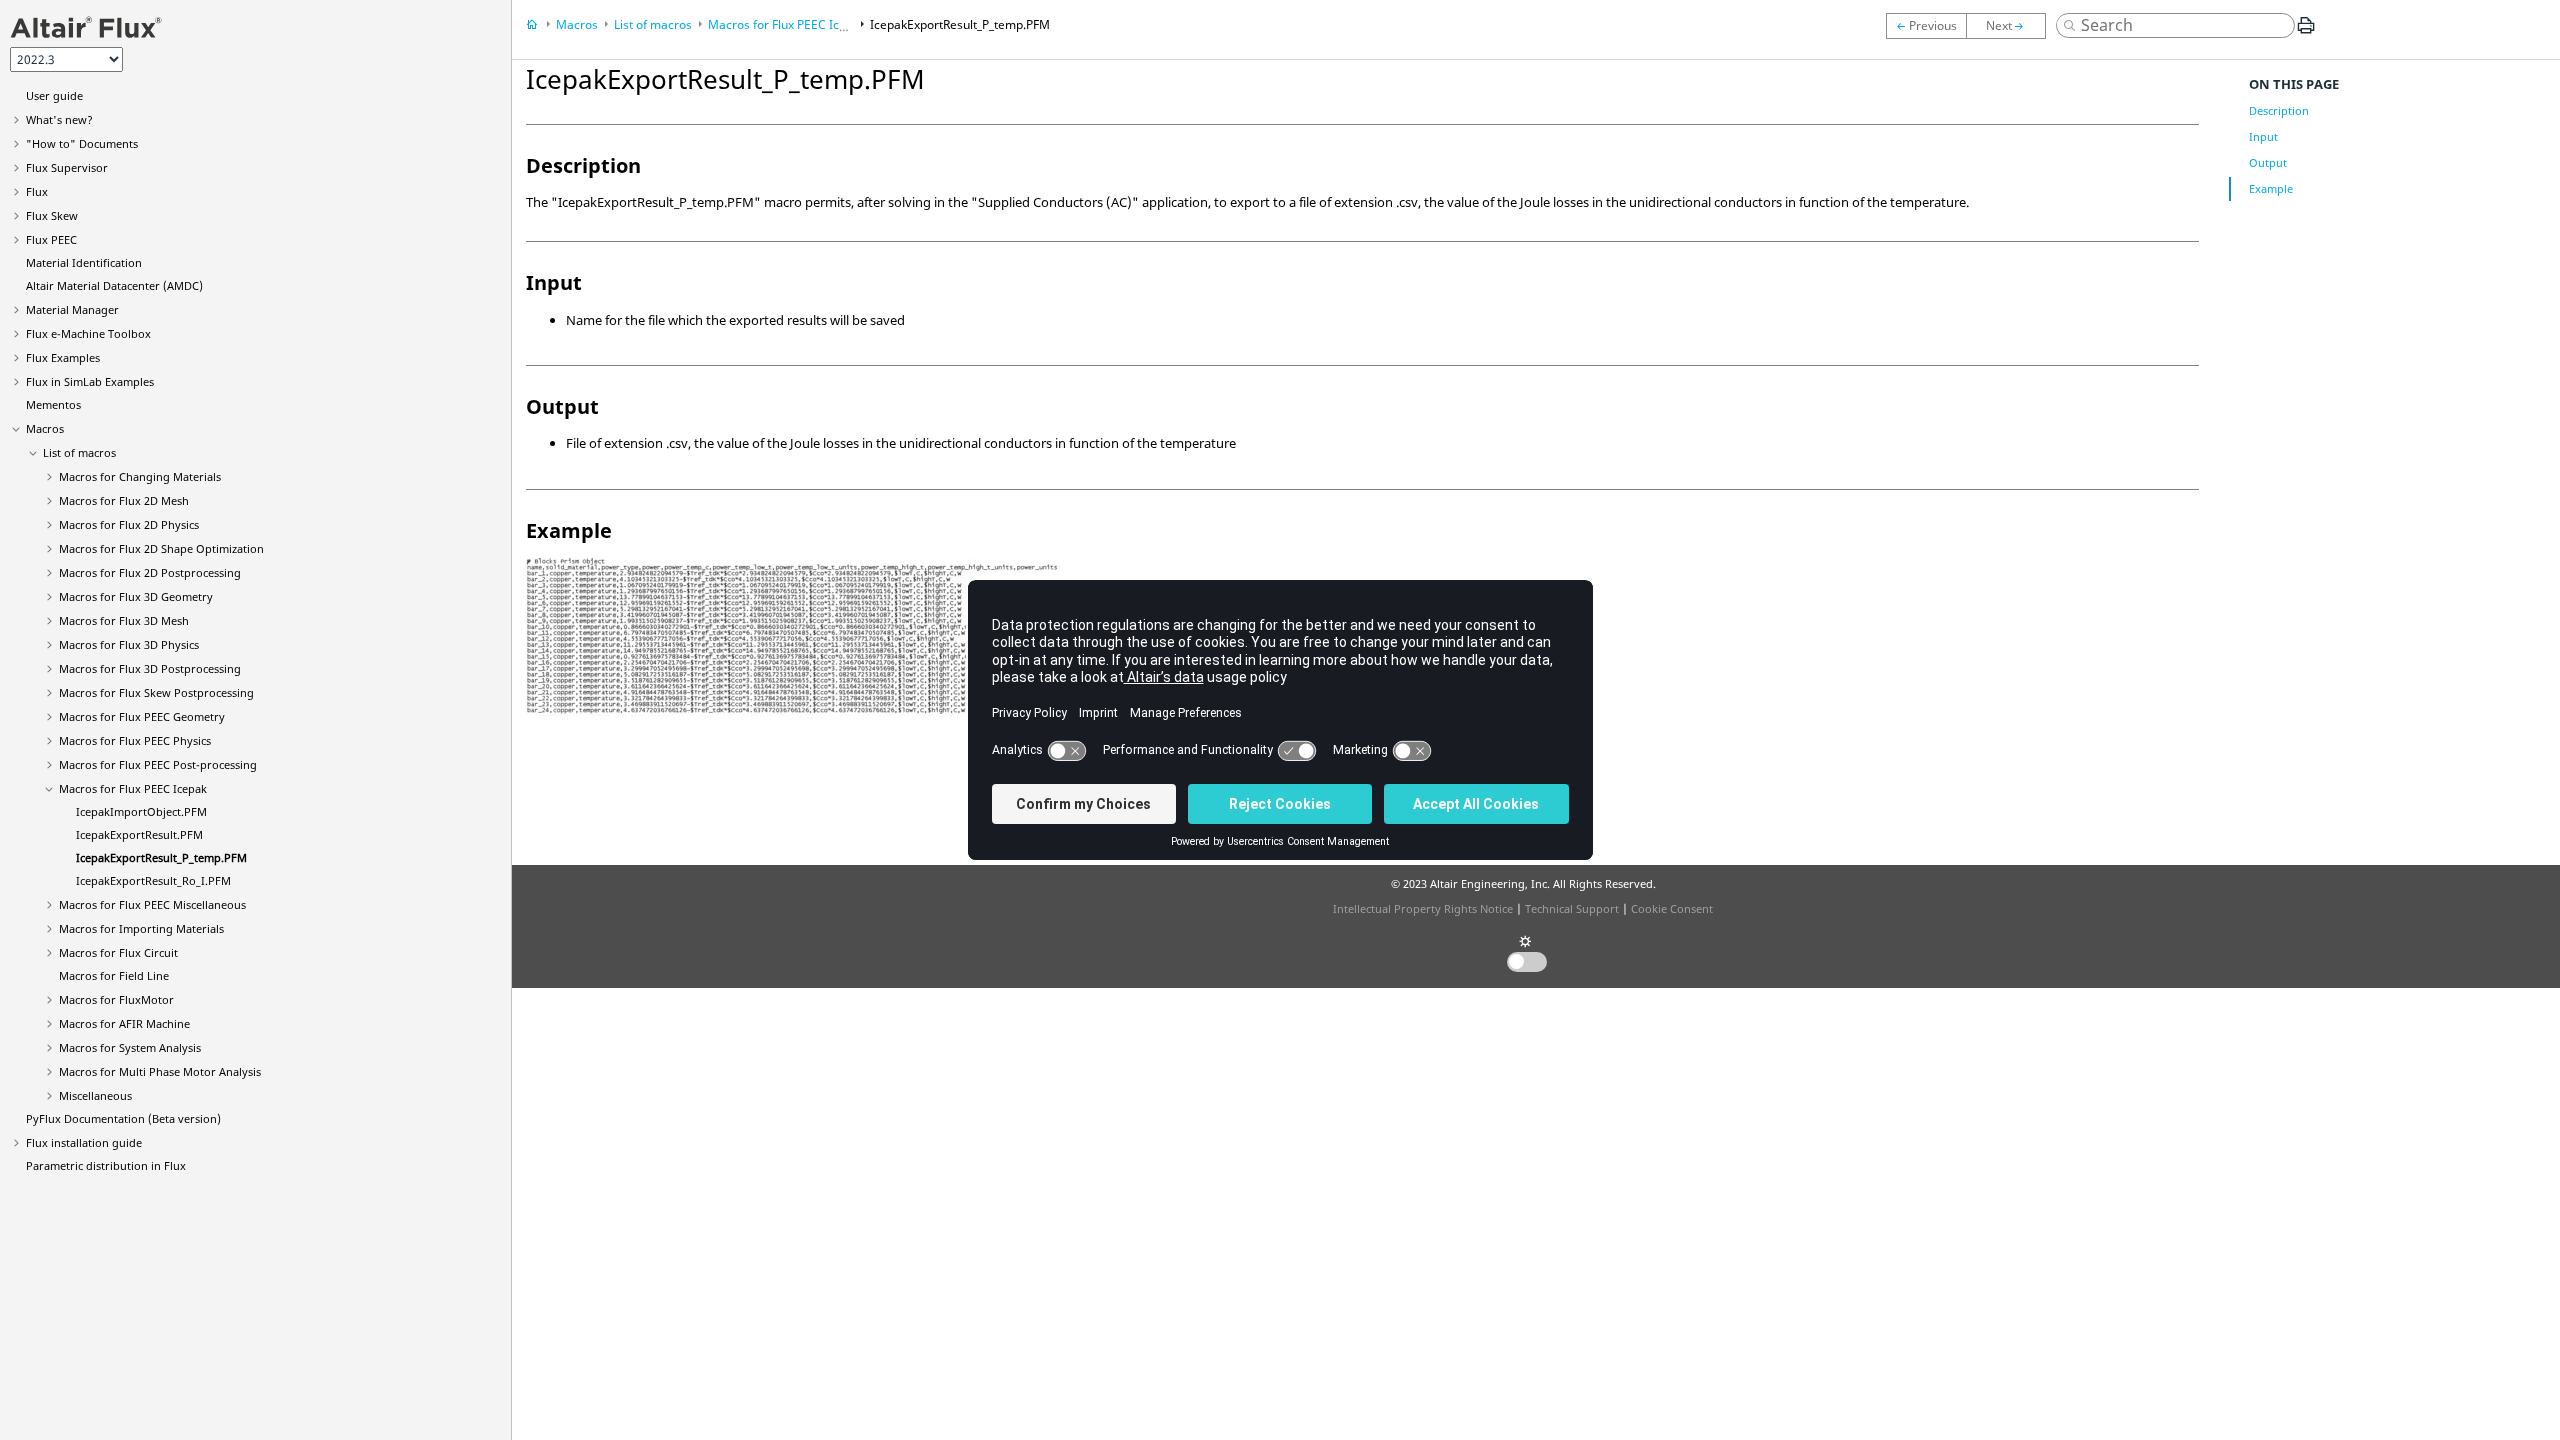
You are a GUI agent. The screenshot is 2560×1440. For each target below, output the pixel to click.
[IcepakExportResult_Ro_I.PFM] (2011, 26)
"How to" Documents (82, 143)
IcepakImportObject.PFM (141, 811)
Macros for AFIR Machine (124, 1023)
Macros (45, 428)
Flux (37, 191)
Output (2268, 162)
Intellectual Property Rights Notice (1423, 908)
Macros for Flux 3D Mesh (124, 620)
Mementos (53, 404)
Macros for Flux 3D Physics (129, 644)
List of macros (79, 452)
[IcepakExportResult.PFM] (1926, 26)
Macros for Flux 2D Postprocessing (150, 572)
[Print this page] (2306, 33)
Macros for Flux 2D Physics (129, 524)
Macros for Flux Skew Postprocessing (156, 692)
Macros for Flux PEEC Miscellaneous (152, 904)
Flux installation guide (84, 1142)
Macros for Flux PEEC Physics (135, 740)
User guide (54, 95)
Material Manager (72, 309)
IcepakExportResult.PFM (139, 834)
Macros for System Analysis (130, 1047)
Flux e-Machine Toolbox (88, 333)
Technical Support (1572, 908)
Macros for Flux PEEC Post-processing (158, 764)
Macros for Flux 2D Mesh (124, 500)
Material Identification (84, 262)
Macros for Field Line (114, 975)
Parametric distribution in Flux (106, 1165)
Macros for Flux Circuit (118, 952)
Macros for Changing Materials (140, 476)
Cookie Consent (1672, 908)
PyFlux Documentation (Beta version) (123, 1118)
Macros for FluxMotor (116, 999)
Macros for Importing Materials (141, 928)
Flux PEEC (51, 239)
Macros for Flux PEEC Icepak (133, 788)
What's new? (59, 119)
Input (2263, 136)
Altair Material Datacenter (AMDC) (114, 285)
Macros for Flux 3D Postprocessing (150, 668)
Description (2279, 110)
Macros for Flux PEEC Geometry (142, 716)
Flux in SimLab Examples (90, 381)
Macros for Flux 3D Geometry (136, 596)
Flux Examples (63, 357)
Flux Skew (52, 215)
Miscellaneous (95, 1095)
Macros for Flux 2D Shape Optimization (161, 548)
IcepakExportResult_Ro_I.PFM (153, 880)
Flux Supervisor (67, 167)
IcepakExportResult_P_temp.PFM (161, 857)
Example (2271, 188)
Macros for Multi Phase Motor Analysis (160, 1071)
